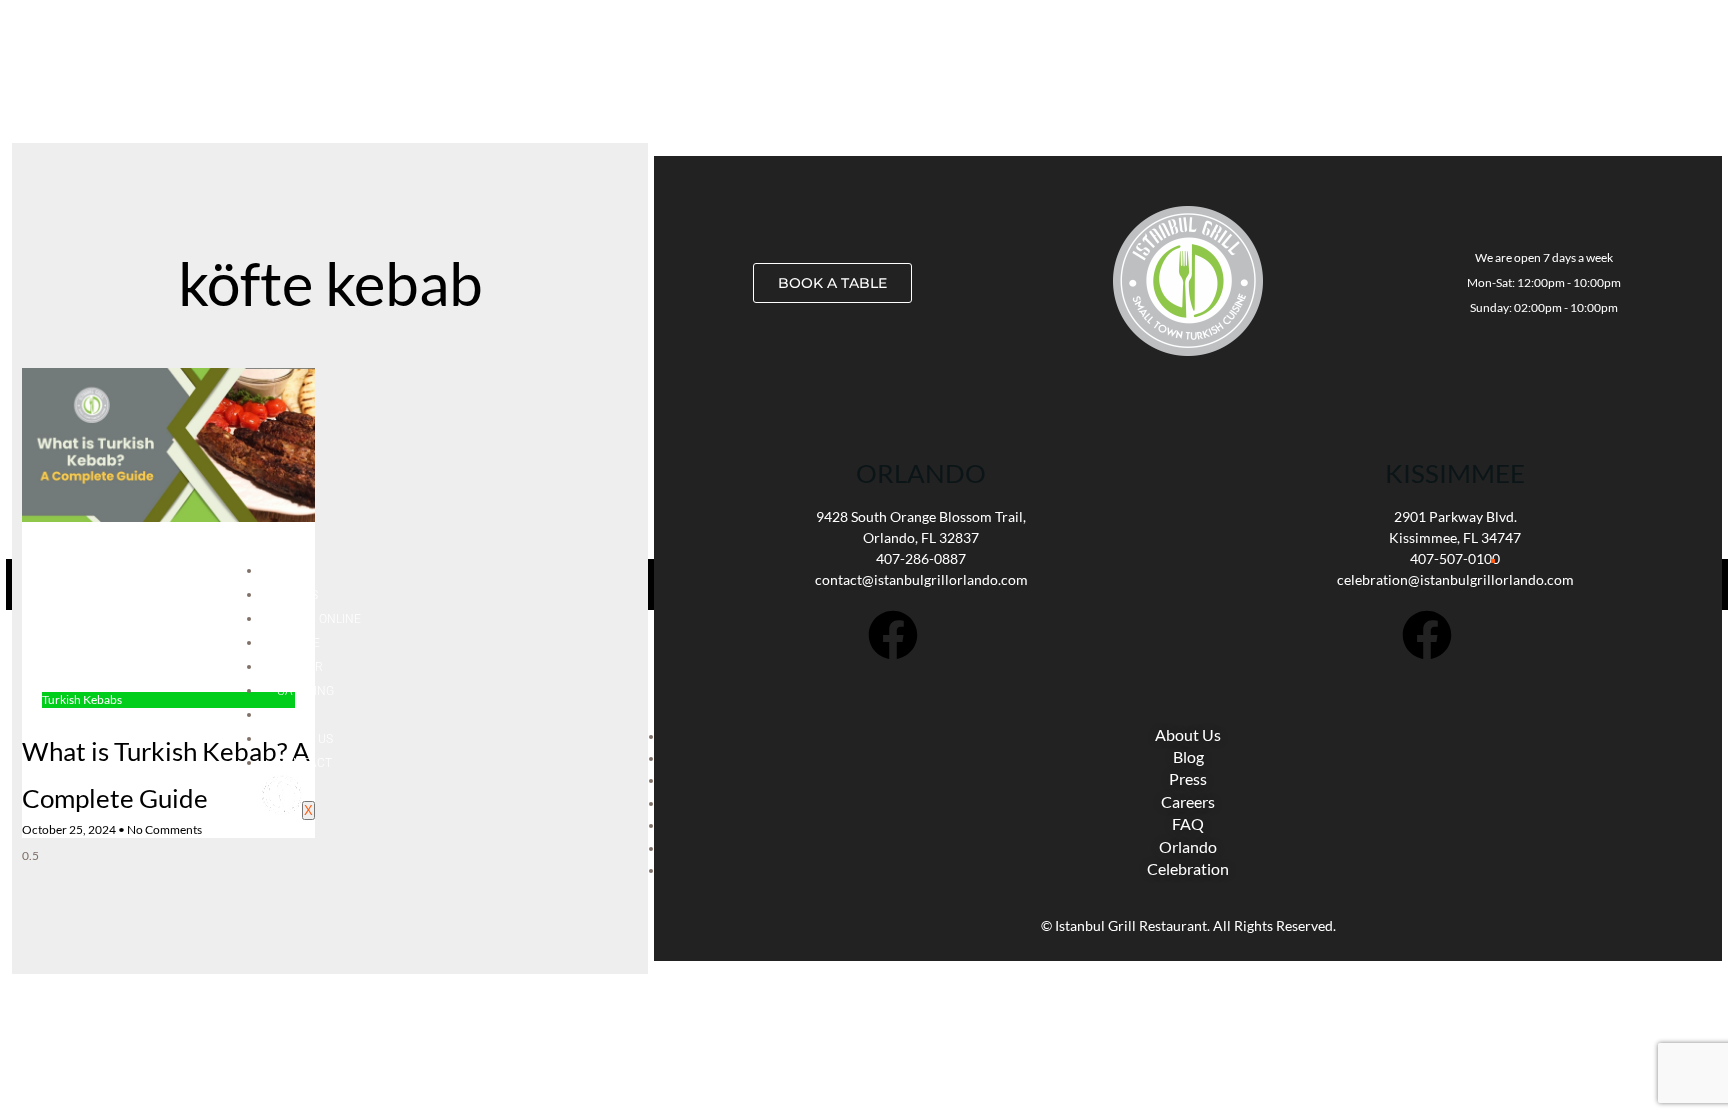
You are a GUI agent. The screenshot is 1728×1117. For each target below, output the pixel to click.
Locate (298, 643)
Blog (291, 715)
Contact (304, 763)
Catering (305, 691)
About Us (305, 739)
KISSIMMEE (1455, 473)
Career (300, 667)
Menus (297, 595)
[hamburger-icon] (1493, 561)
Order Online (319, 619)
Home (294, 571)
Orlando (921, 473)
